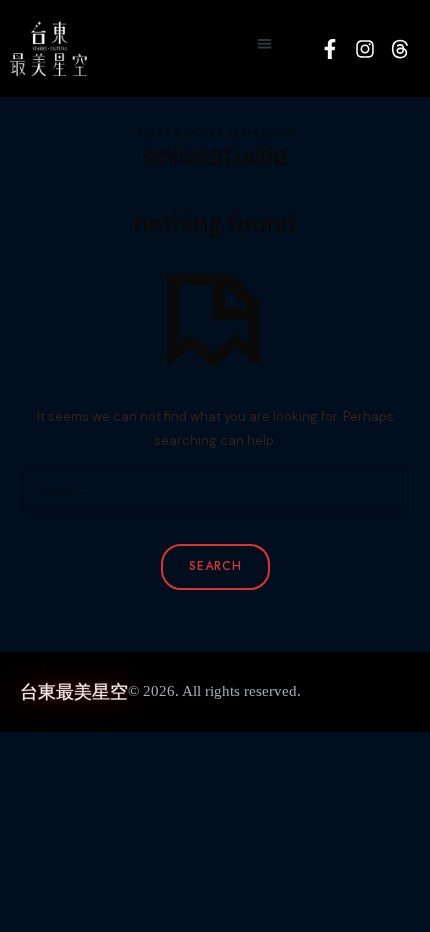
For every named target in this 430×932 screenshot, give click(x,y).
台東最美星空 (74, 691)
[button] (264, 43)
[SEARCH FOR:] (215, 490)
